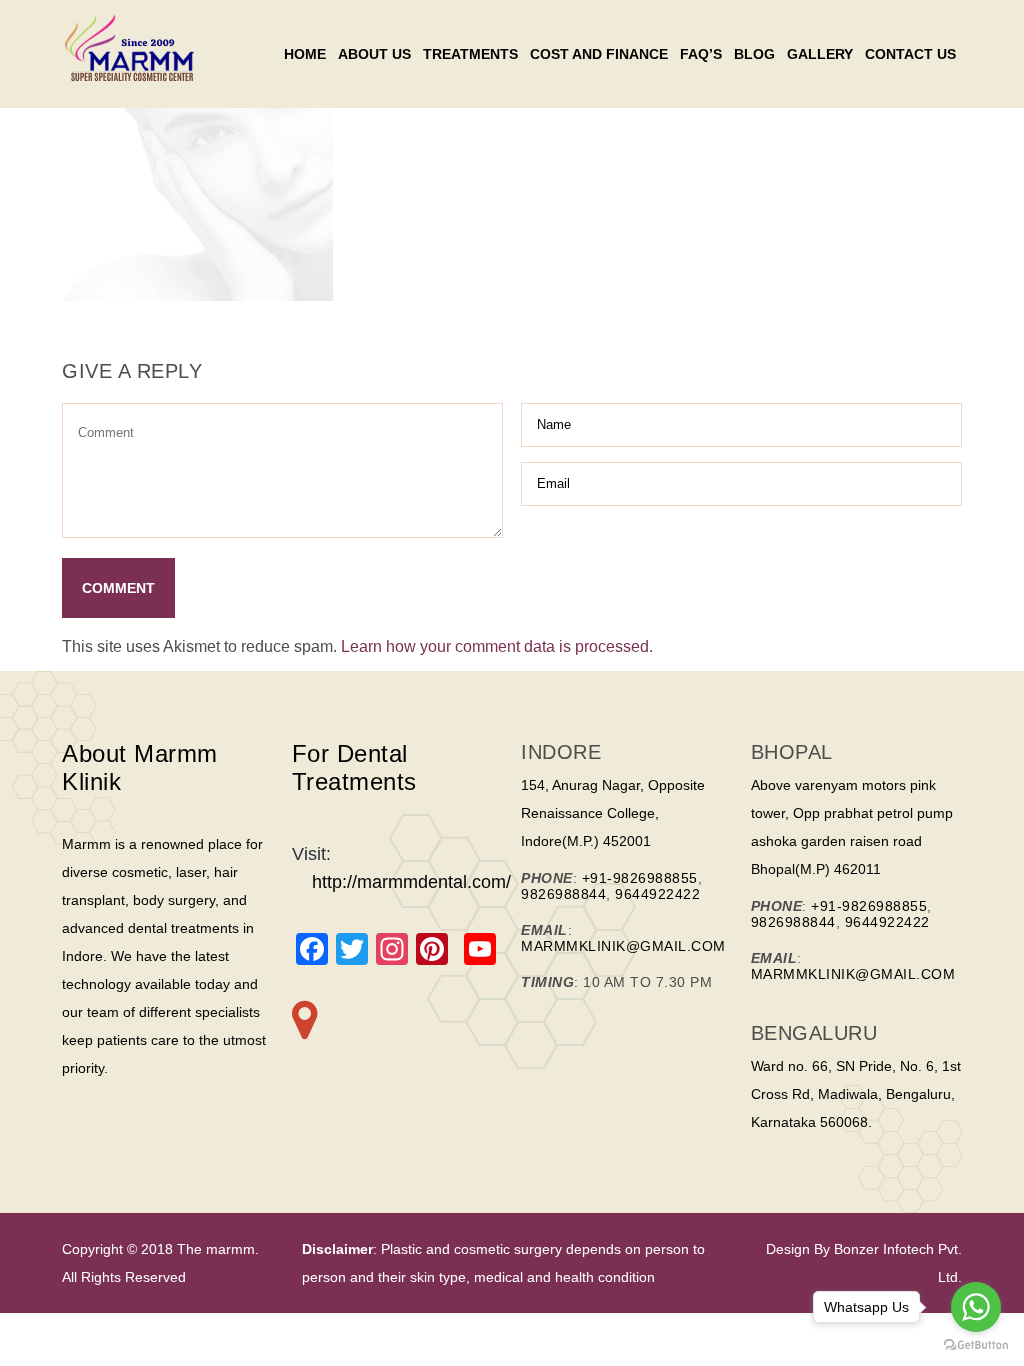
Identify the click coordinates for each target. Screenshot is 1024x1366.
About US (374, 54)
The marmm (214, 1249)
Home (305, 54)
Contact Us (910, 54)
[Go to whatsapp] (976, 1307)
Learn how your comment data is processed (495, 646)
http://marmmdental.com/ (411, 882)
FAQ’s (701, 54)
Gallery (820, 54)
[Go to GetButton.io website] (976, 1345)
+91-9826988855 (640, 878)
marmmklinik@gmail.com (623, 946)
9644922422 (657, 894)
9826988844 (563, 894)
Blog (754, 54)
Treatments (470, 54)
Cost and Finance (599, 54)
